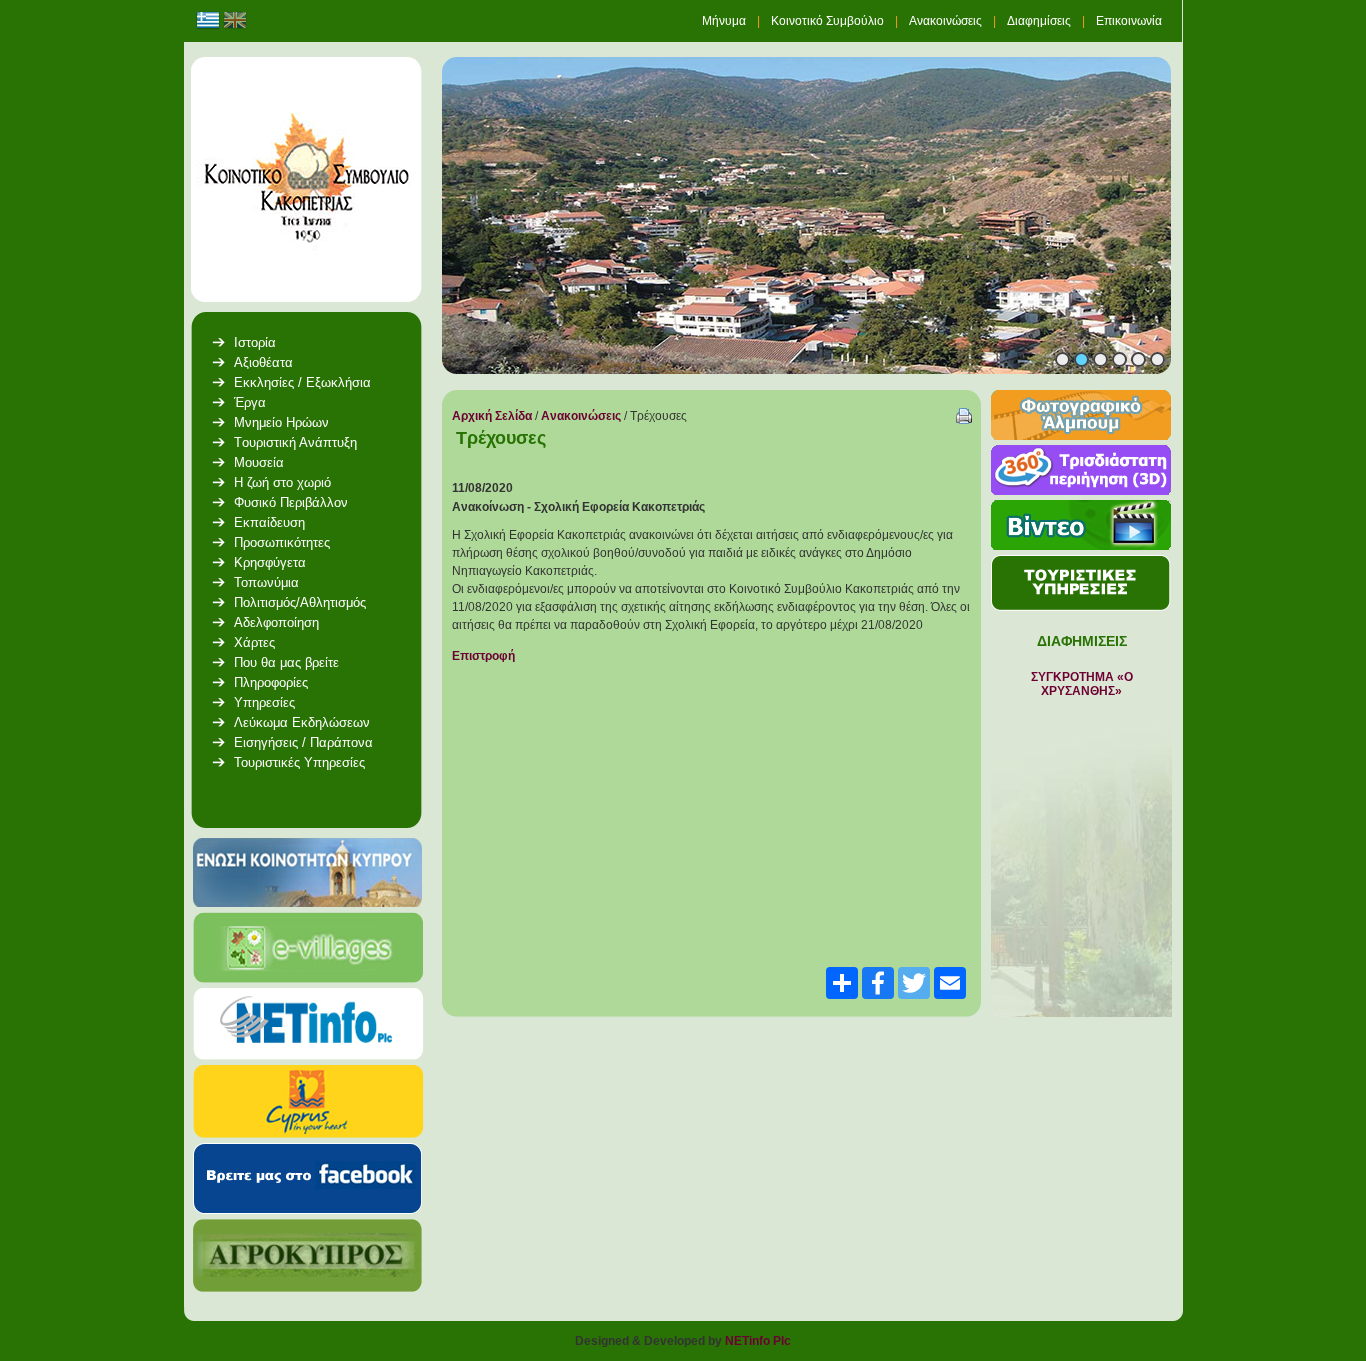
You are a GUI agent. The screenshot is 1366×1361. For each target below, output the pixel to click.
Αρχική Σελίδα (492, 416)
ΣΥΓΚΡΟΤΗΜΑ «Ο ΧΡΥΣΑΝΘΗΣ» (1082, 684)
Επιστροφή (483, 656)
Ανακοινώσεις (582, 416)
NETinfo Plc (758, 1341)
